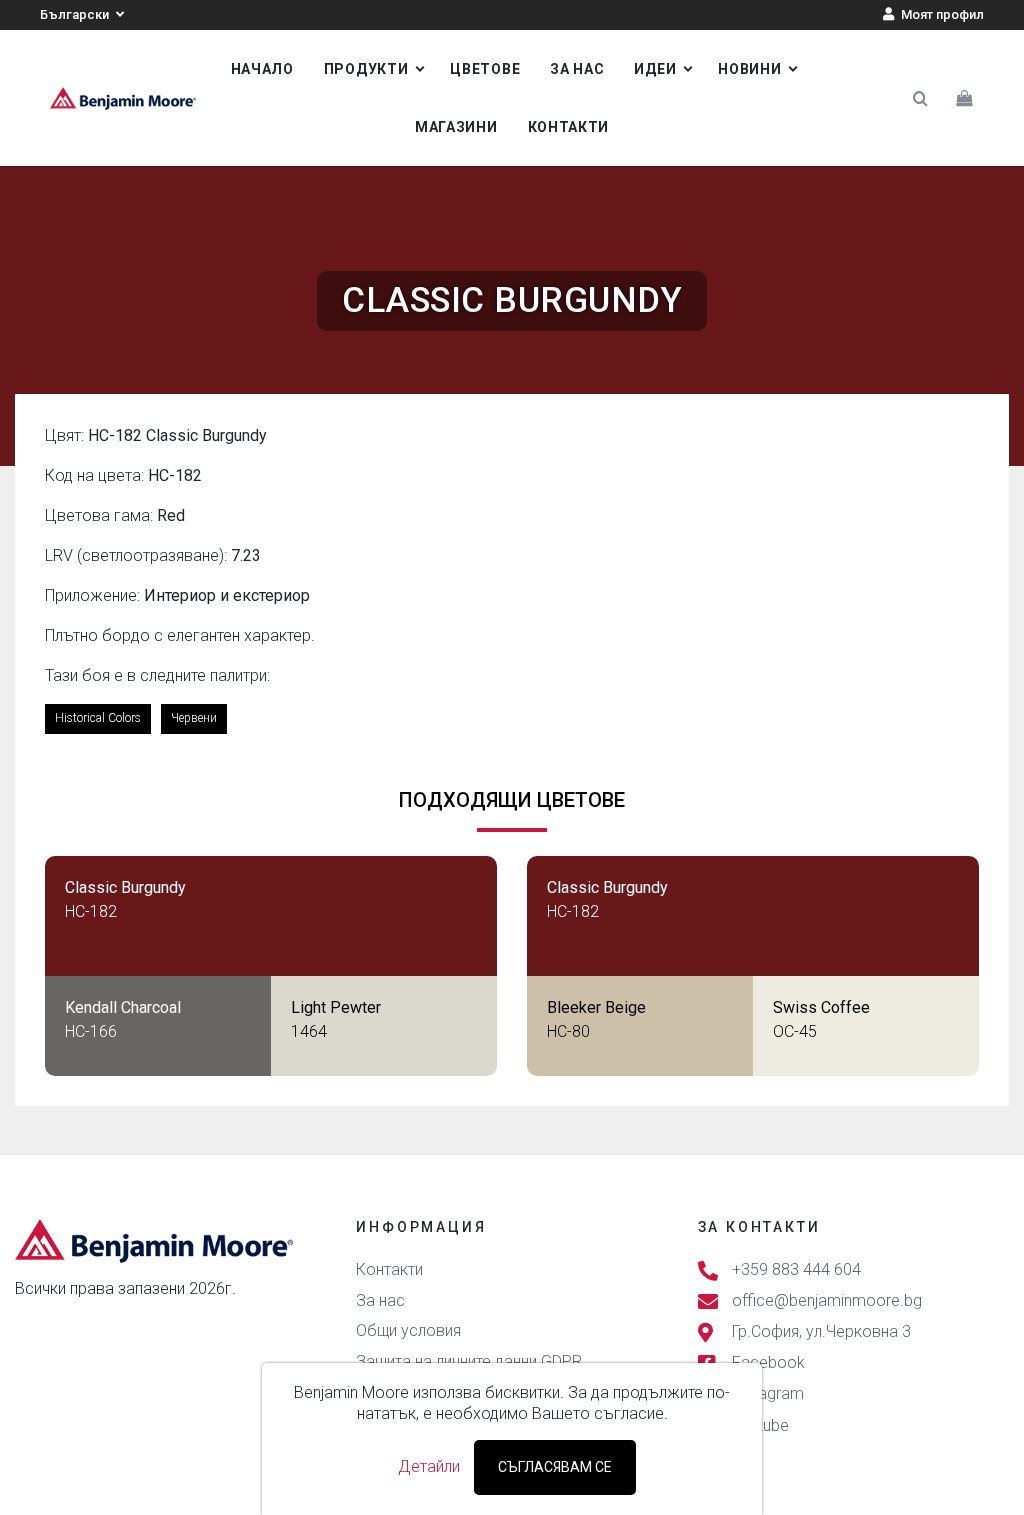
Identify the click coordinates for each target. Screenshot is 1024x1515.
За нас (577, 69)
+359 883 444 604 (796, 1269)
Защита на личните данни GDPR (469, 1361)
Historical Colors (98, 718)
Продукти (366, 69)
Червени (194, 718)
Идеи (655, 69)
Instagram (768, 1394)
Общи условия (408, 1330)
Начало (262, 69)
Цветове (485, 69)
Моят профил (941, 14)
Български (76, 14)
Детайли (429, 1466)
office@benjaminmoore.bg (827, 1300)
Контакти (569, 127)
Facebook (768, 1363)
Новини (749, 69)
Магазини (456, 127)
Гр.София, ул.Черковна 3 (821, 1331)
